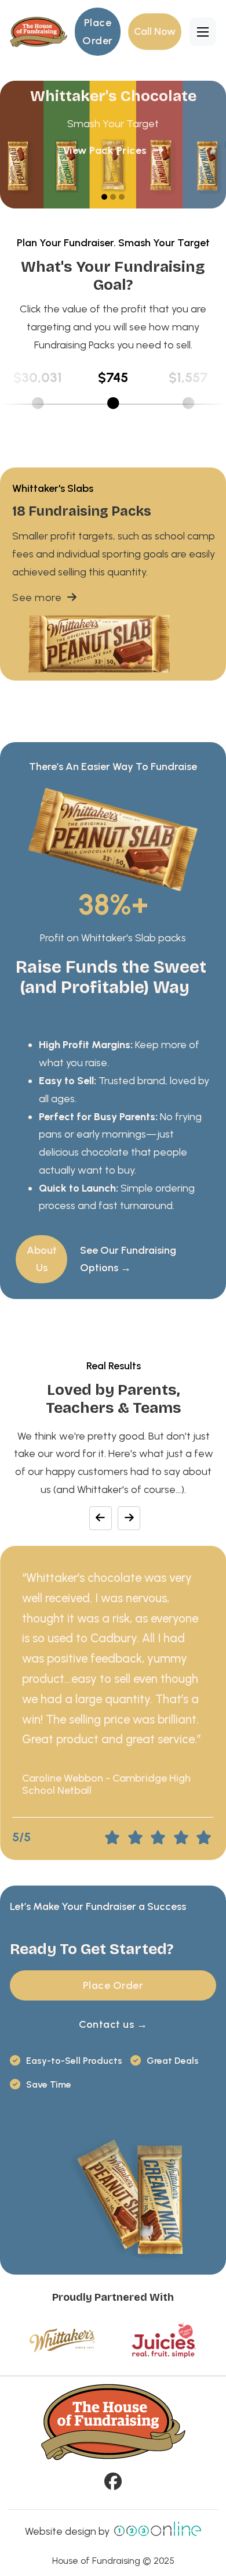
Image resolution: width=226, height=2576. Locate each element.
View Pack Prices (105, 150)
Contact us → (113, 2024)
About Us (42, 1259)
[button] (38, 393)
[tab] (104, 197)
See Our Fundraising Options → (128, 1259)
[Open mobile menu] (203, 32)
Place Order (98, 32)
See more (37, 598)
